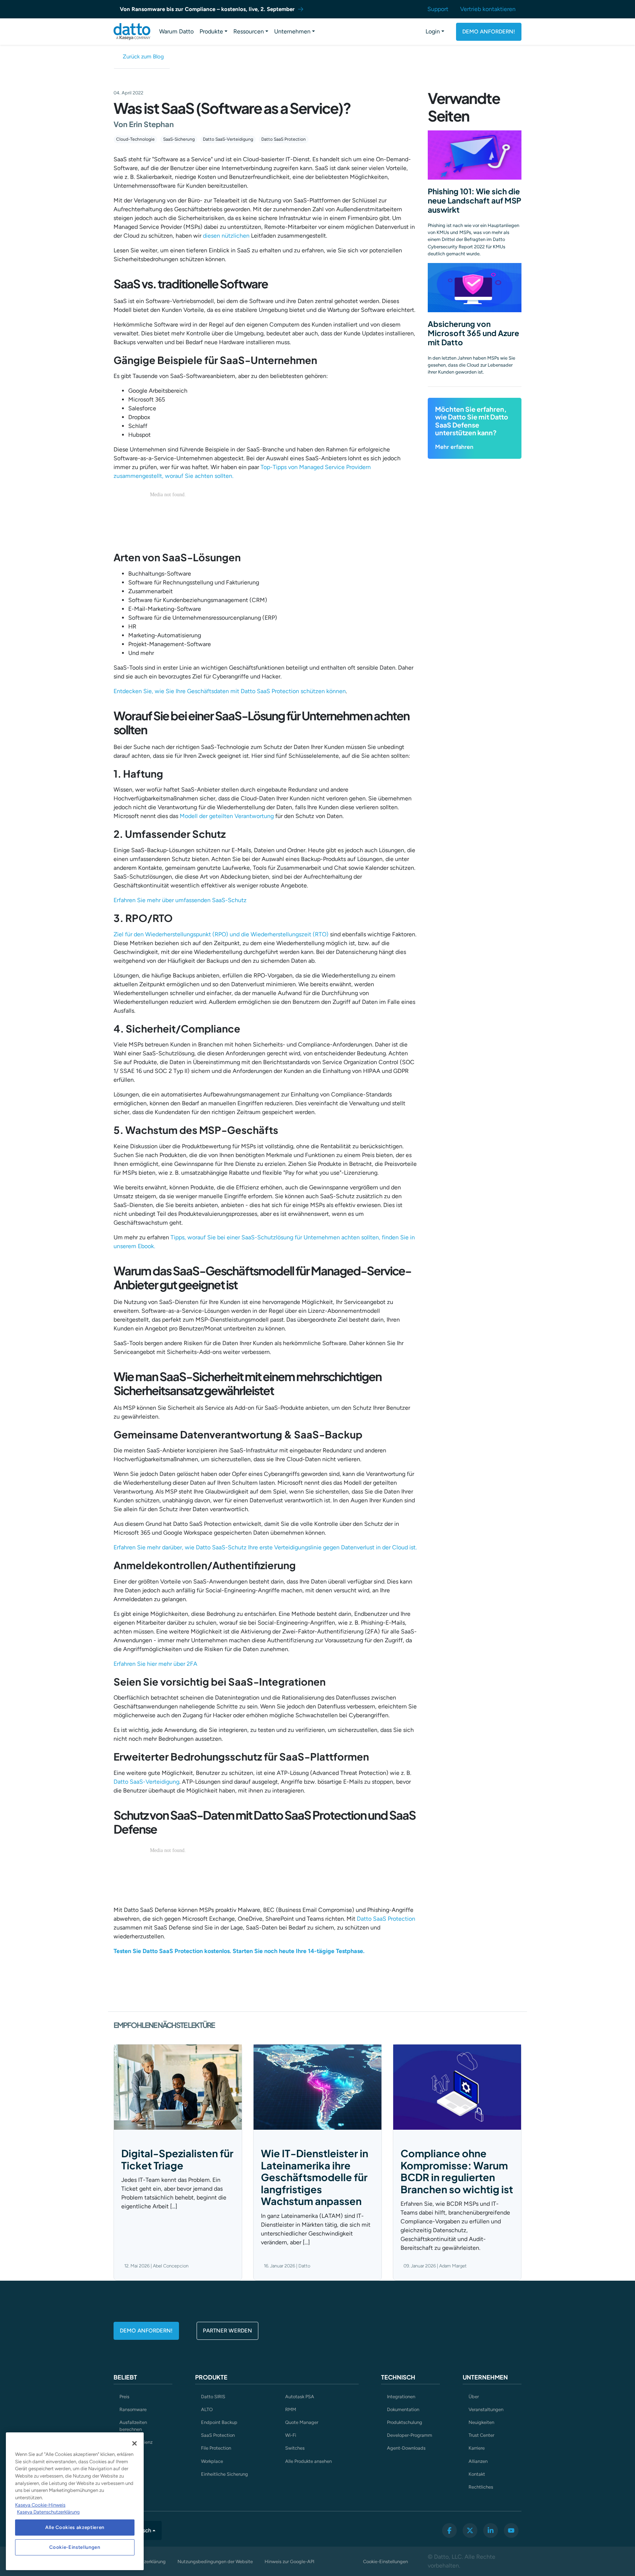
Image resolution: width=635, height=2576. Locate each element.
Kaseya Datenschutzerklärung (48, 2512)
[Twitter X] (470, 2530)
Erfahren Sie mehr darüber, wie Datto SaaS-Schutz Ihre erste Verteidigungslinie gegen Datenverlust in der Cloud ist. (265, 1547)
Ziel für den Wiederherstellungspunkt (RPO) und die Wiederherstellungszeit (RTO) (221, 934)
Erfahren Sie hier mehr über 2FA (155, 1664)
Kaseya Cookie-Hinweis (40, 2505)
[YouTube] (511, 2530)
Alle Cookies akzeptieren (75, 2527)
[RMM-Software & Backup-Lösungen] (132, 32)
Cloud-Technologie (135, 139)
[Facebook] (449, 2530)
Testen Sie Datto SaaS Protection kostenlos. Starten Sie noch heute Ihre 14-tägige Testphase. (239, 1951)
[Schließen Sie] (134, 2443)
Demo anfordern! (489, 32)
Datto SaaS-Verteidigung (228, 139)
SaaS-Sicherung (179, 139)
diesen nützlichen (226, 236)
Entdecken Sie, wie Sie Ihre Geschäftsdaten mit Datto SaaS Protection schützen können (230, 691)
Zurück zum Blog (143, 57)
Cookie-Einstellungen (385, 2561)
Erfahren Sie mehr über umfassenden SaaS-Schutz (180, 900)
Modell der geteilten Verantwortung (227, 816)
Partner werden (227, 2331)
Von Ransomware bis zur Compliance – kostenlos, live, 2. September (207, 9)
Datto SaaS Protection (284, 139)
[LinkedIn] (491, 2530)
